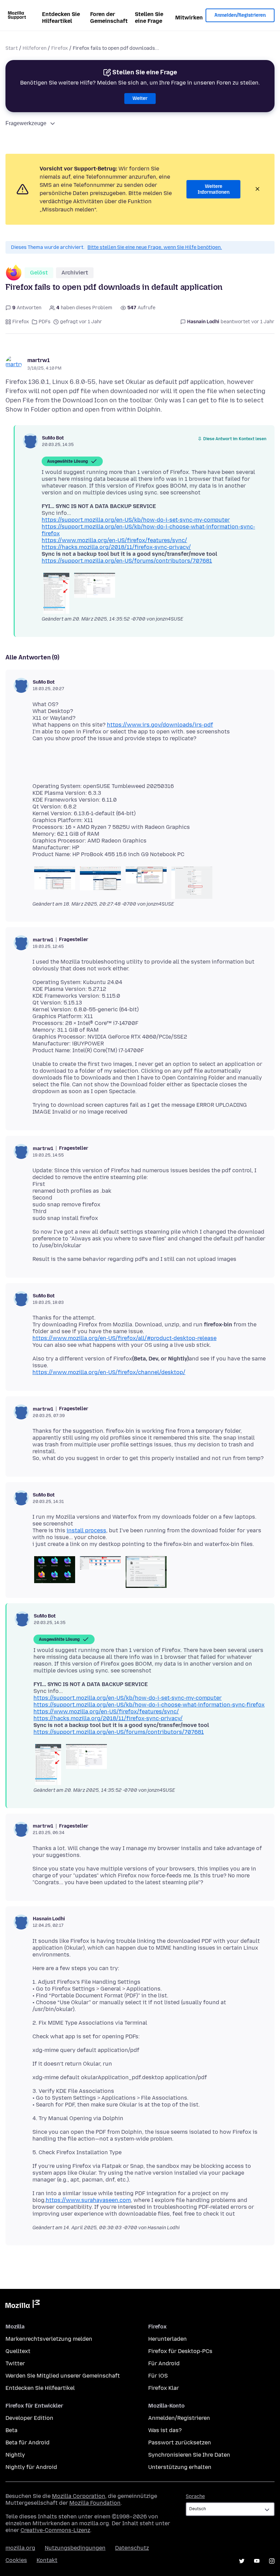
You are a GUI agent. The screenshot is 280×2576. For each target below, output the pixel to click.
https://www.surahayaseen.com (88, 2200)
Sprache (195, 2496)
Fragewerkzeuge (26, 123)
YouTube (257, 2561)
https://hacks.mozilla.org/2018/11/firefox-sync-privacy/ (116, 547)
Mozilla (23, 2305)
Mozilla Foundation (95, 2503)
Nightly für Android (31, 2467)
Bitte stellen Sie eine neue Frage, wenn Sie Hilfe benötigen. (155, 247)
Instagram (272, 2561)
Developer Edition (29, 2418)
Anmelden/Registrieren (240, 15)
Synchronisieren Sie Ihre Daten (189, 2455)
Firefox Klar (164, 2388)
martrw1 (39, 360)
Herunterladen (167, 2339)
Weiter (140, 98)
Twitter (15, 2363)
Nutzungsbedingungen (75, 2548)
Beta (11, 2430)
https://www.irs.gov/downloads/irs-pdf (160, 725)
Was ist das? (165, 2430)
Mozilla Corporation (79, 2496)
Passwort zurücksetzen (180, 2443)
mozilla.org (20, 2548)
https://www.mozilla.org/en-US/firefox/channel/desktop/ (109, 1372)
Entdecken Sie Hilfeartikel (61, 18)
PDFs (45, 322)
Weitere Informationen (214, 189)
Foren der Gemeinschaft (109, 18)
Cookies (16, 2560)
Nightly (15, 2455)
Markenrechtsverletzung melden (49, 2339)
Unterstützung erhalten (180, 2467)
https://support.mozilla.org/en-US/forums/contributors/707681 (127, 561)
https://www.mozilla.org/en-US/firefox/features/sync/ (114, 540)
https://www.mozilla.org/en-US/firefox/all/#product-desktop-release (124, 1338)
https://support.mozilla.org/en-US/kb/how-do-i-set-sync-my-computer (136, 520)
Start (12, 48)
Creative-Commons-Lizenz (55, 2530)
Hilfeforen (34, 48)
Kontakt (47, 2560)
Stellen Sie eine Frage (149, 18)
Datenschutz (132, 2548)
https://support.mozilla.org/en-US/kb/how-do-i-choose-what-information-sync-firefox (149, 1705)
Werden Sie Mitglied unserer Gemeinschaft (63, 2376)
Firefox (60, 48)
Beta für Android (27, 2443)
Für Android (164, 2363)
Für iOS (158, 2376)
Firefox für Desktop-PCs (180, 2351)
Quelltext (18, 2351)
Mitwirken (189, 18)
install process (86, 1530)
